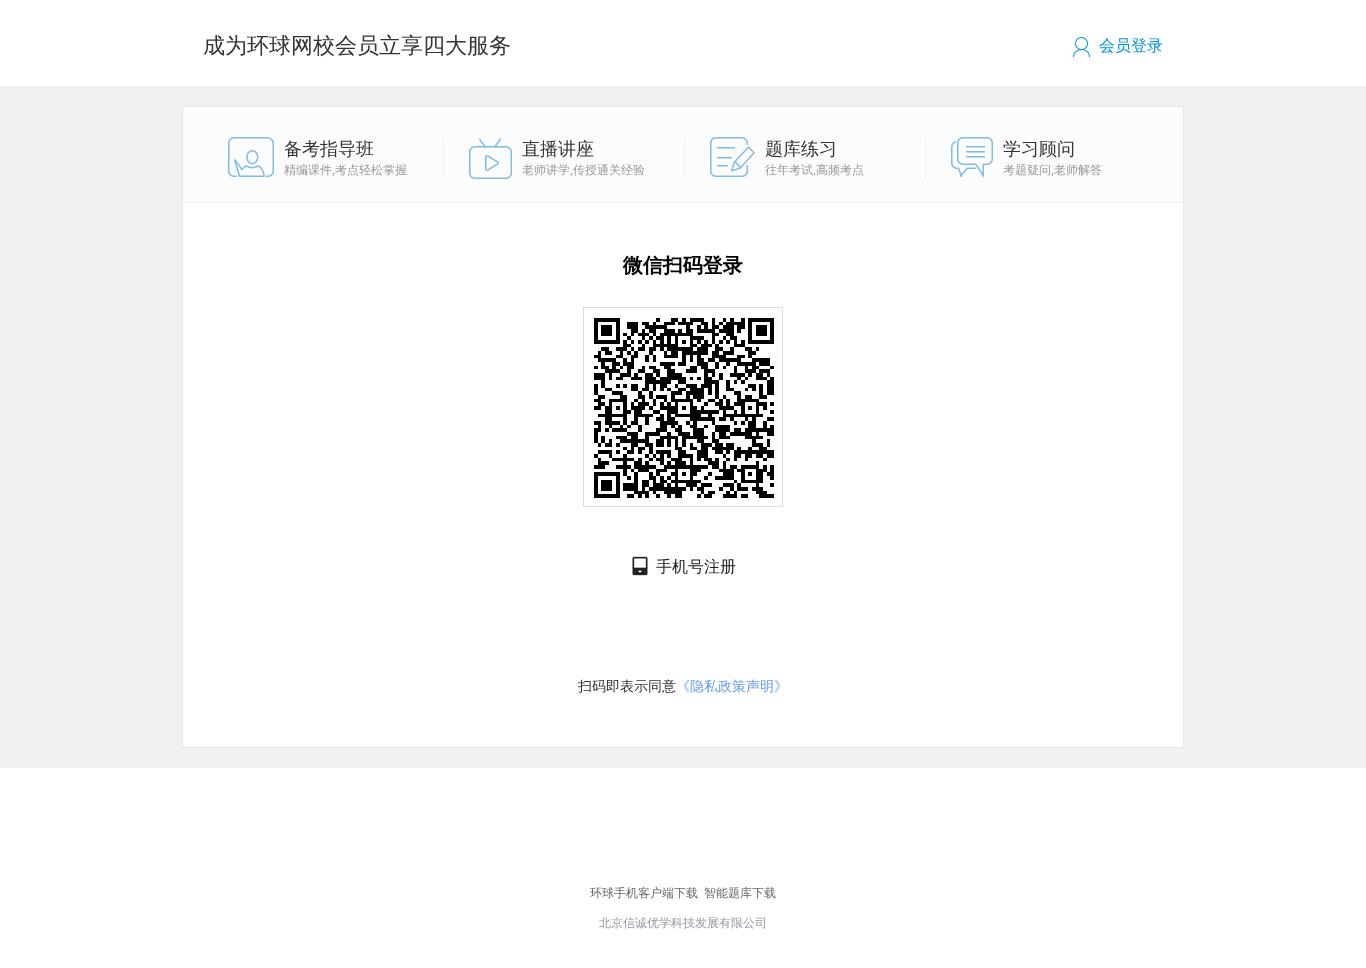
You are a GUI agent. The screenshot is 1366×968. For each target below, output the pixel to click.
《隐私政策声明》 (732, 686)
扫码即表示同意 (683, 686)
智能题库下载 (740, 893)
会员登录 (1131, 45)
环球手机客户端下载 (644, 893)
